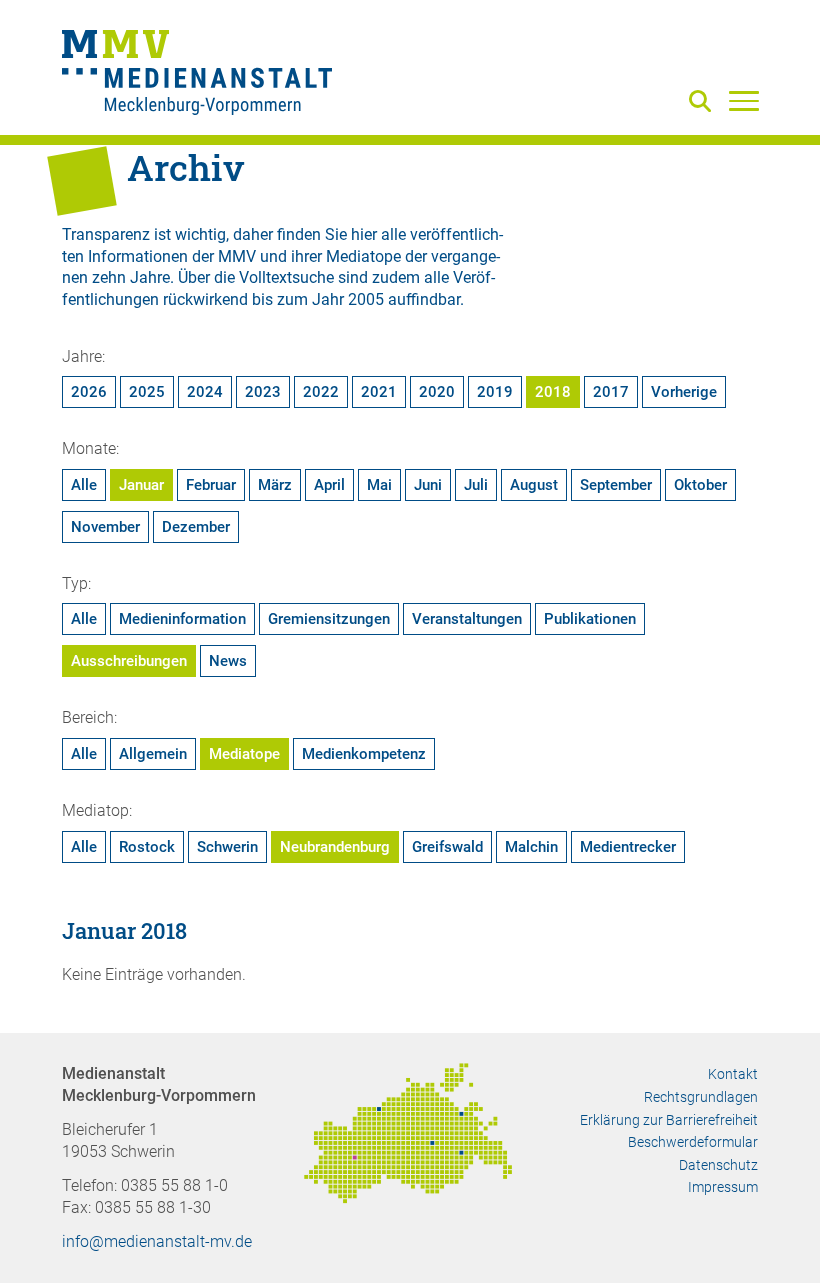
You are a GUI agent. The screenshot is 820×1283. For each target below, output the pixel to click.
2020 (437, 392)
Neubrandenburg (335, 847)
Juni (428, 485)
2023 (263, 392)
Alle (84, 485)
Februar (211, 485)
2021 (379, 392)
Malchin (531, 847)
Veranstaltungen (467, 619)
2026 (89, 392)
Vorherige (684, 392)
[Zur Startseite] (197, 75)
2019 (495, 392)
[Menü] (744, 100)
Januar (141, 485)
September (616, 485)
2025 (147, 392)
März (275, 485)
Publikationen (590, 619)
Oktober (700, 485)
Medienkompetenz (364, 754)
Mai (379, 485)
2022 (321, 392)
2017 (611, 392)
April (329, 485)
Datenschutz (718, 1165)
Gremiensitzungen (329, 619)
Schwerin (227, 847)
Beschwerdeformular (693, 1142)
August (534, 485)
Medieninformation (182, 619)
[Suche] (704, 102)
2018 (553, 392)
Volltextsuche (286, 277)
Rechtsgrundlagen (701, 1097)
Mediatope (244, 754)
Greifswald (447, 847)
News (228, 661)
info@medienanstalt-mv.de (157, 1241)
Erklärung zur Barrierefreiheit (669, 1120)
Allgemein (153, 754)
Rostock (147, 847)
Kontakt (733, 1074)
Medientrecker (628, 847)
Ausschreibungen (129, 661)
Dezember (196, 527)
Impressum (723, 1187)
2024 (205, 392)
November (105, 527)
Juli (476, 485)
